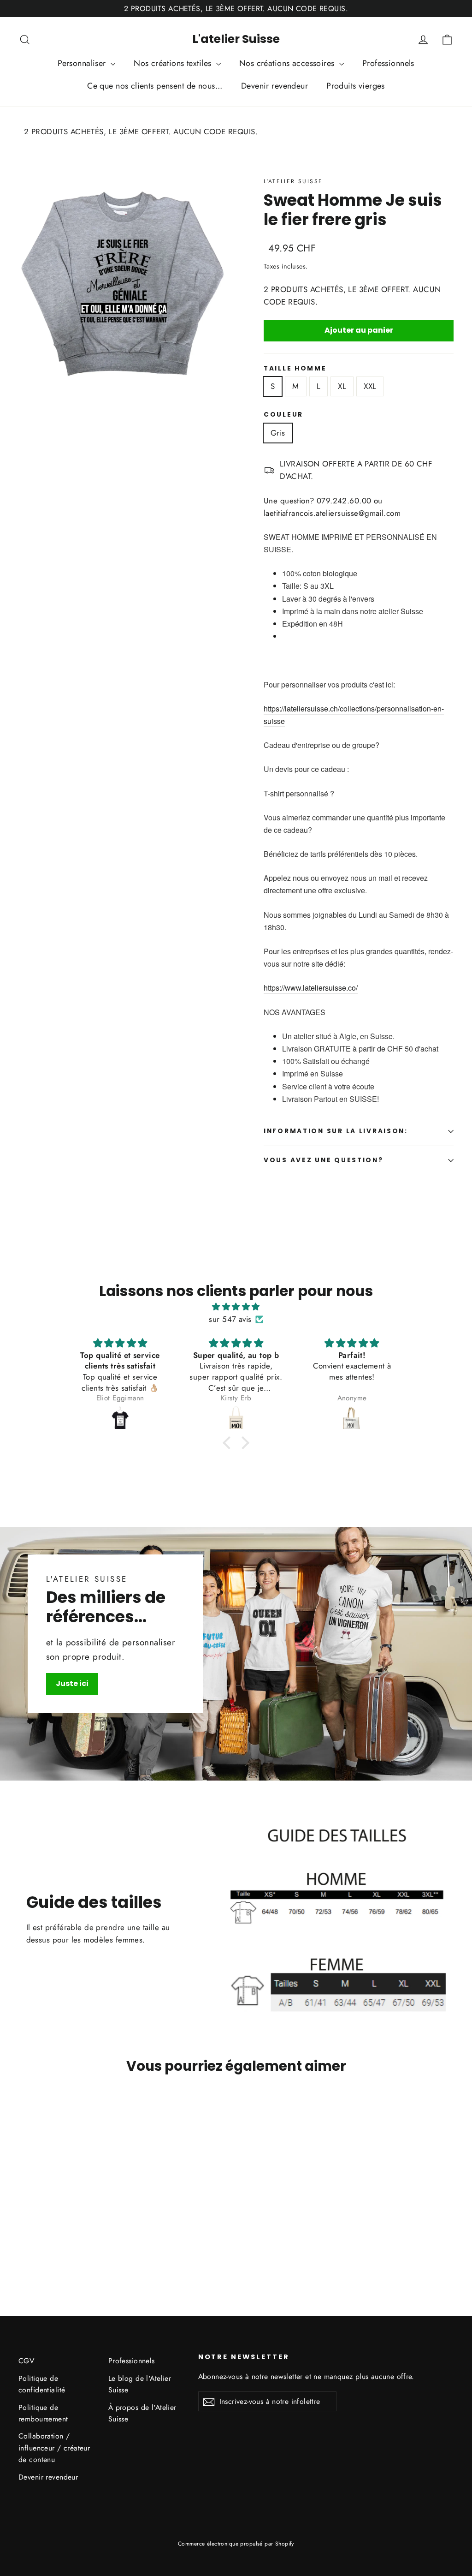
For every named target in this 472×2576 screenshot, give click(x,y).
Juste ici (72, 1683)
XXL (370, 386)
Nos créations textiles (174, 63)
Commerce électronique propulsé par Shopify (236, 2544)
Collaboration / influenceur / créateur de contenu (54, 2448)
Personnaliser (83, 63)
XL (342, 386)
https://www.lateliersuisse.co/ (311, 988)
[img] (236, 1307)
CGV (26, 2361)
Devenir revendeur (274, 86)
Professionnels (388, 63)
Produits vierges (356, 86)
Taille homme (295, 369)
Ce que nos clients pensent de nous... (155, 86)
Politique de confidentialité (42, 2384)
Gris (278, 433)
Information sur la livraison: (336, 1131)
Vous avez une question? (324, 1160)
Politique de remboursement (43, 2413)
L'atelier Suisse (236, 39)
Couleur (283, 415)
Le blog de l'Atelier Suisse (140, 2384)
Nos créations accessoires (288, 63)
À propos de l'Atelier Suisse (142, 2413)
